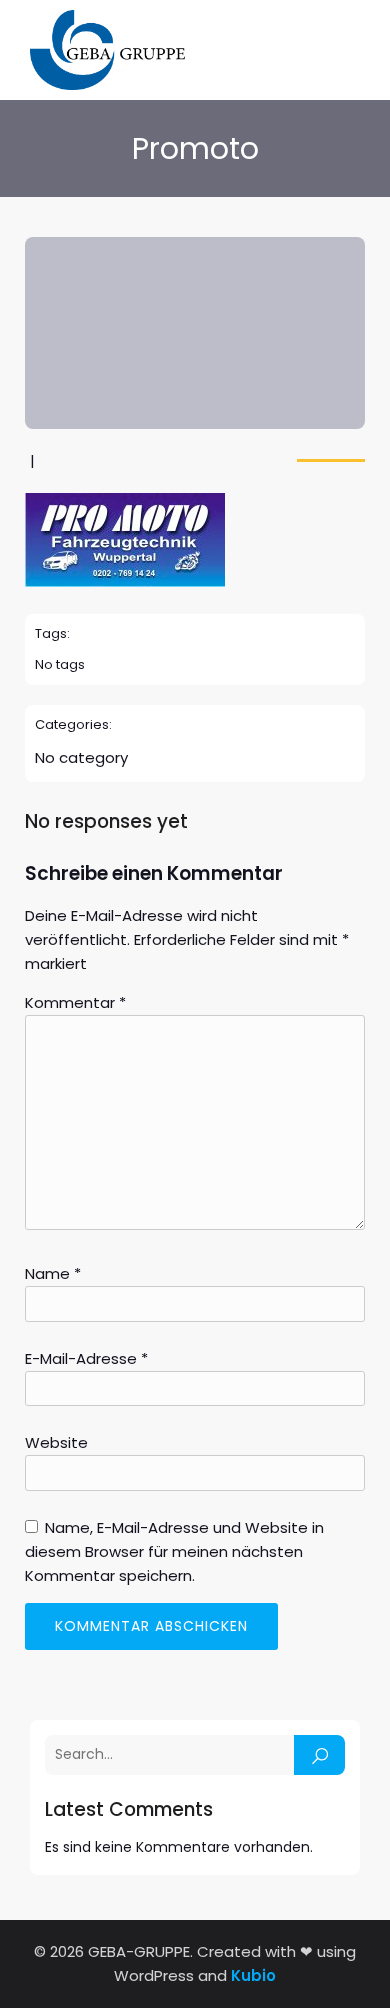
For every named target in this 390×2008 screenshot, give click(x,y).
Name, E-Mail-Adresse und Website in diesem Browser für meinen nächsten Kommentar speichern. (174, 1551)
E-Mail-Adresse (86, 1358)
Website (56, 1442)
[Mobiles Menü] (348, 51)
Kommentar (75, 1002)
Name (53, 1273)
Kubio (253, 1975)
